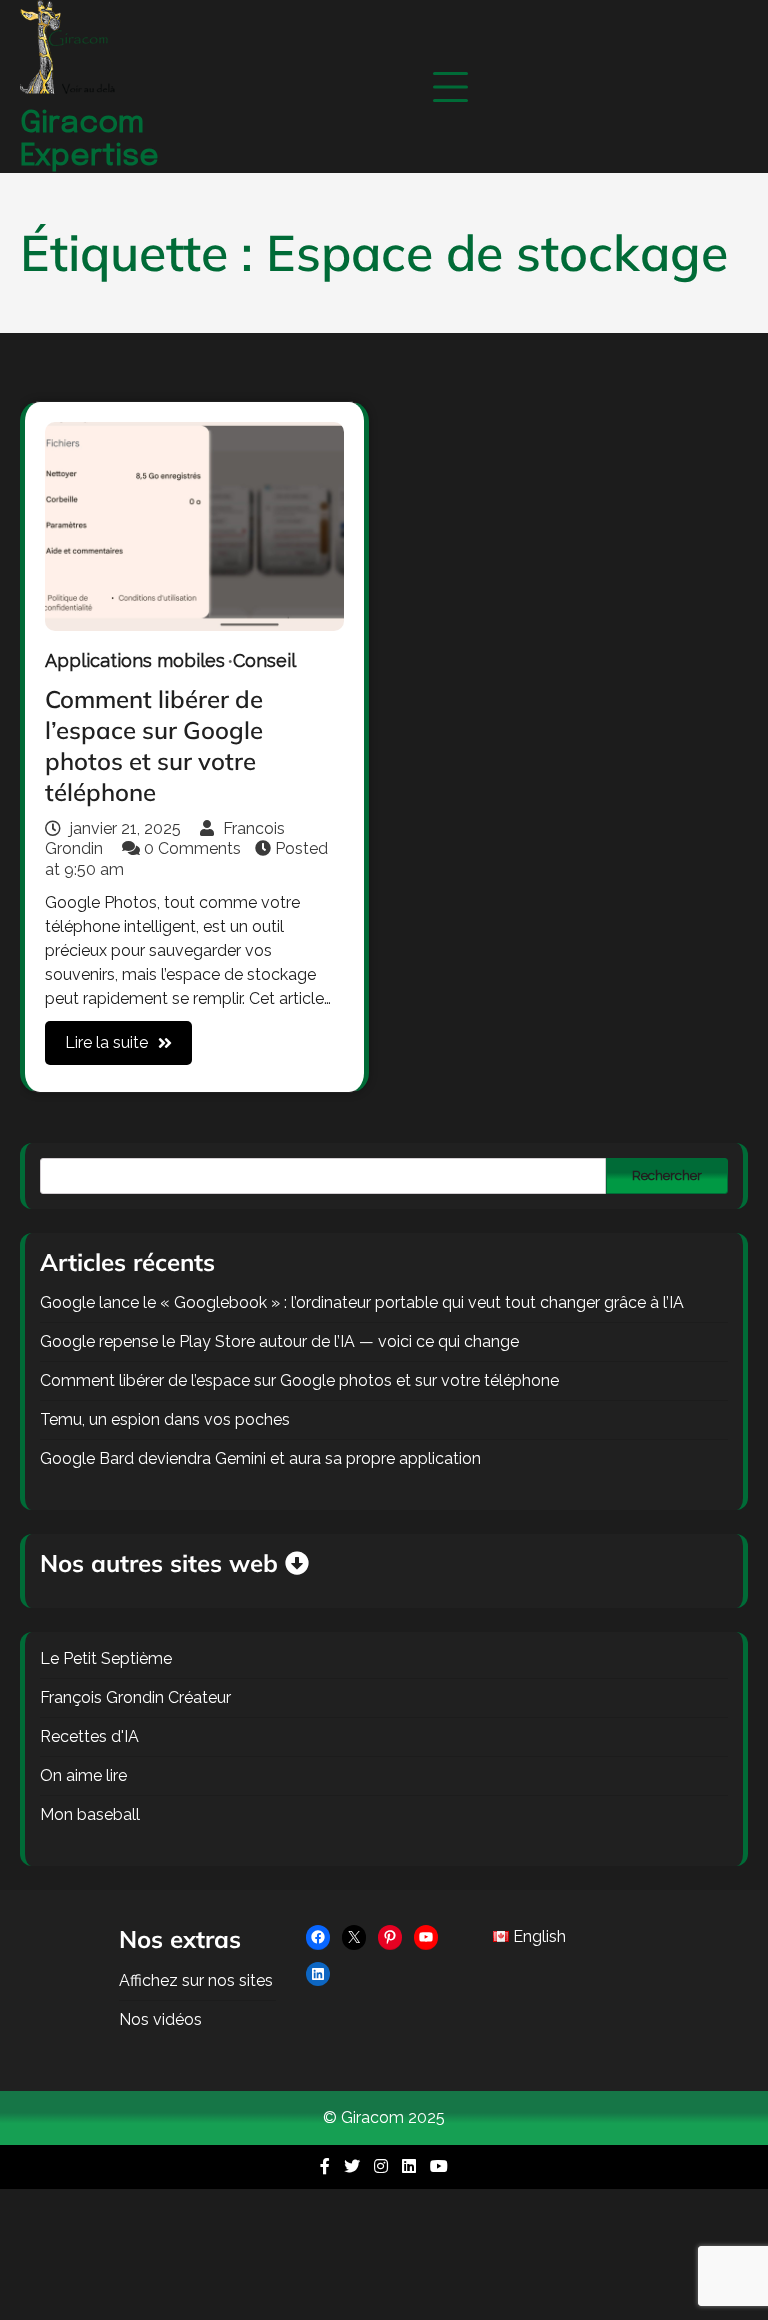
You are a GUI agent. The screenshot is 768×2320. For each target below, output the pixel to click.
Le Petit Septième (106, 1658)
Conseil (264, 660)
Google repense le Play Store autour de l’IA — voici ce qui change (279, 1341)
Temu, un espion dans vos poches (165, 1419)
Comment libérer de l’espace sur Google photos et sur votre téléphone (154, 746)
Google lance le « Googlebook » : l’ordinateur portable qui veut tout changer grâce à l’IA (362, 1302)
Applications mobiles (135, 660)
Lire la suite (106, 1042)
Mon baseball (90, 1814)
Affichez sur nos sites (196, 1980)
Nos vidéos (160, 2019)
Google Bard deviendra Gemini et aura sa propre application (260, 1458)
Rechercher (667, 1175)
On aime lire (83, 1775)
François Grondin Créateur (135, 1697)
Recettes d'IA (89, 1736)
